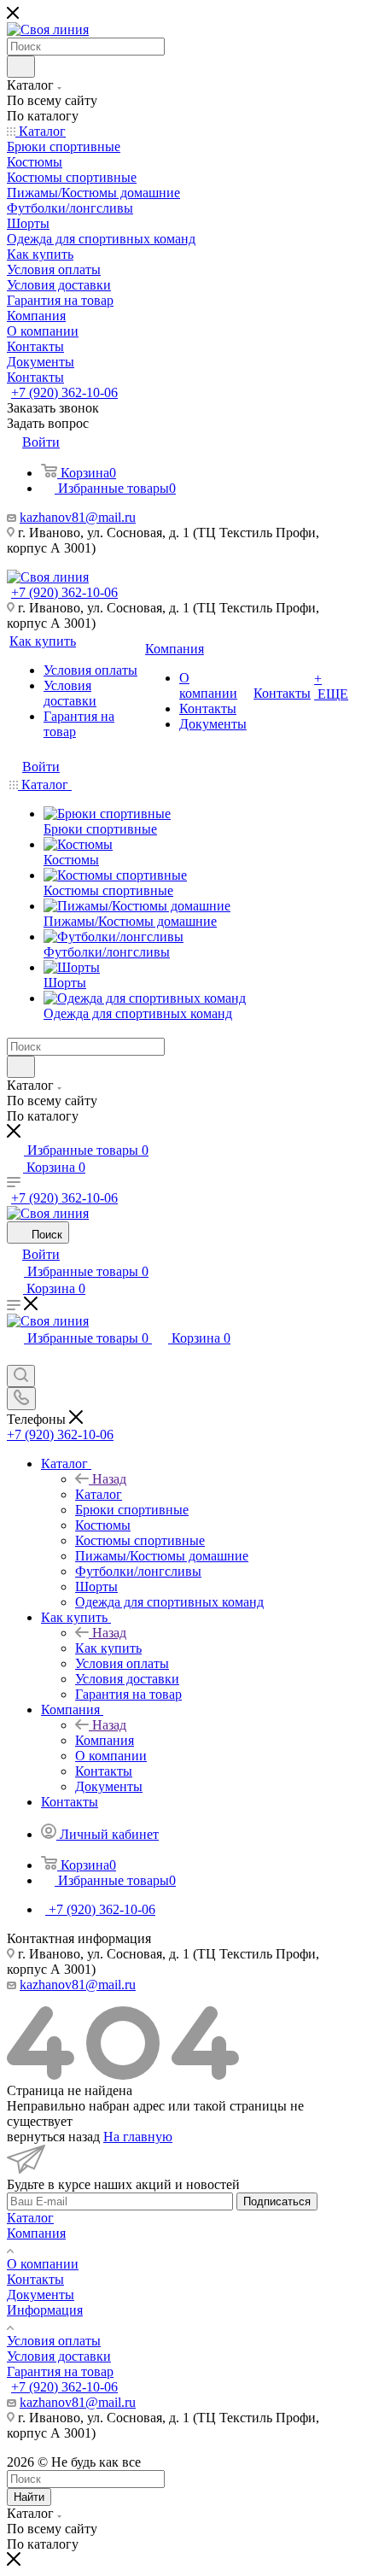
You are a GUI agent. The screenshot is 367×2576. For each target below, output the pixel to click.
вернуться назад (53, 2137)
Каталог (99, 1494)
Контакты (35, 2279)
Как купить (108, 1648)
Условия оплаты (54, 2341)
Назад (109, 1479)
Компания (105, 1740)
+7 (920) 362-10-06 (64, 392)
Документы (41, 2295)
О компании (43, 2264)
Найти (29, 2497)
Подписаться (277, 2201)
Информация (45, 2310)
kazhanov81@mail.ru (78, 517)
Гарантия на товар (60, 2371)
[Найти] (21, 67)
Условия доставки (59, 2356)
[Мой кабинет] (15, 1357)
